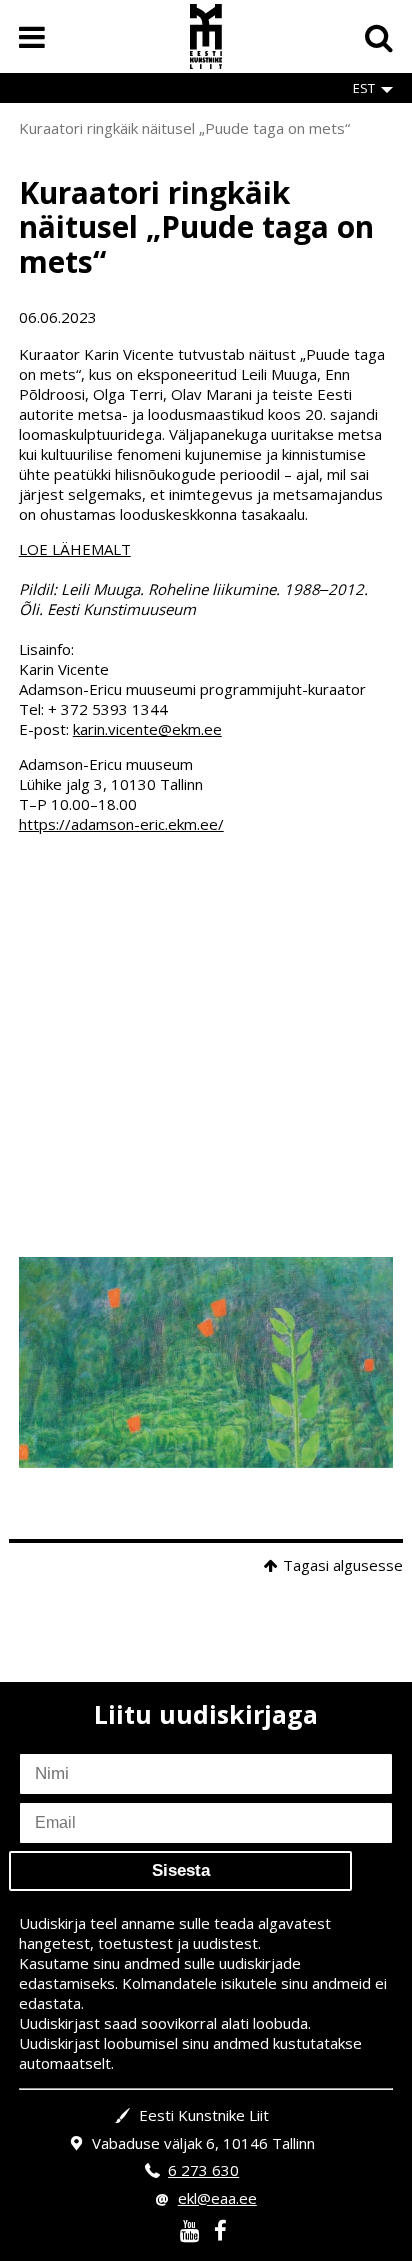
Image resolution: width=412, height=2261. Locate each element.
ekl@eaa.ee (217, 2198)
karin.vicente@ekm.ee (147, 729)
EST (364, 88)
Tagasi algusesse (342, 1565)
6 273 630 (203, 2170)
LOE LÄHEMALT (75, 549)
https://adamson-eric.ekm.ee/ (121, 824)
